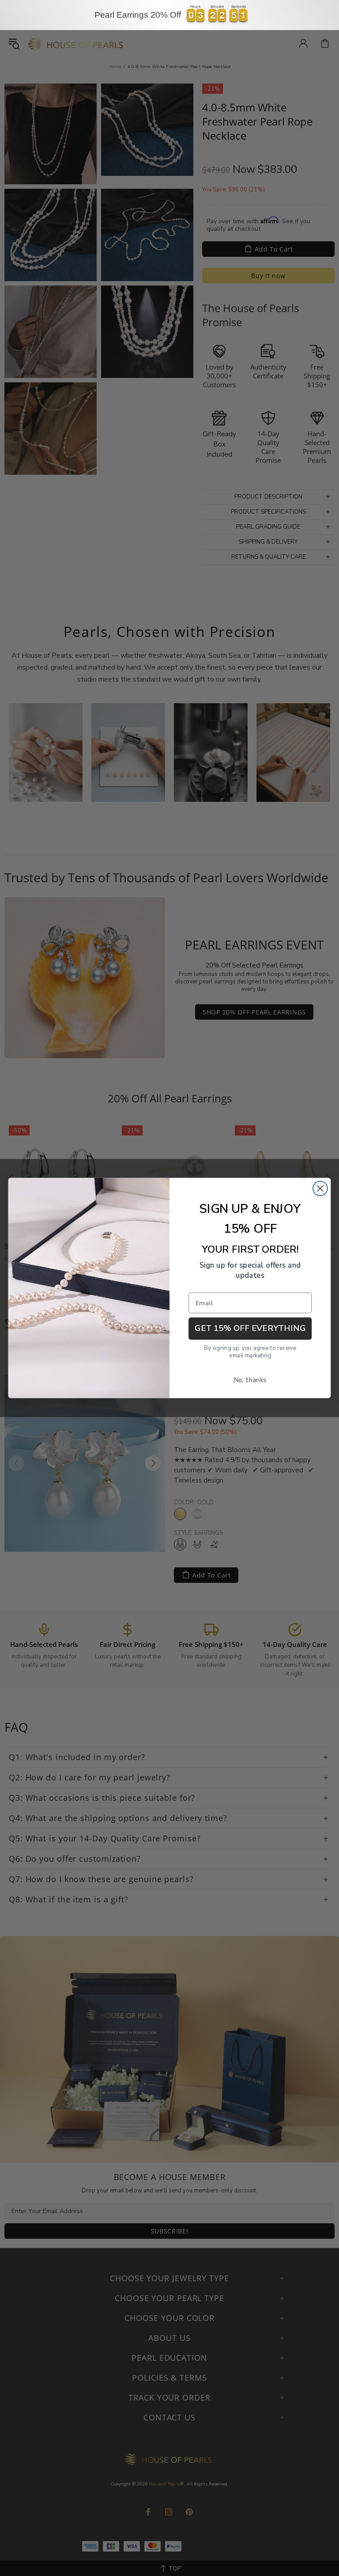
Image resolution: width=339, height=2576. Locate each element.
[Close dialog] (320, 1188)
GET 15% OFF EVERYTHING (250, 1328)
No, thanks (250, 1380)
